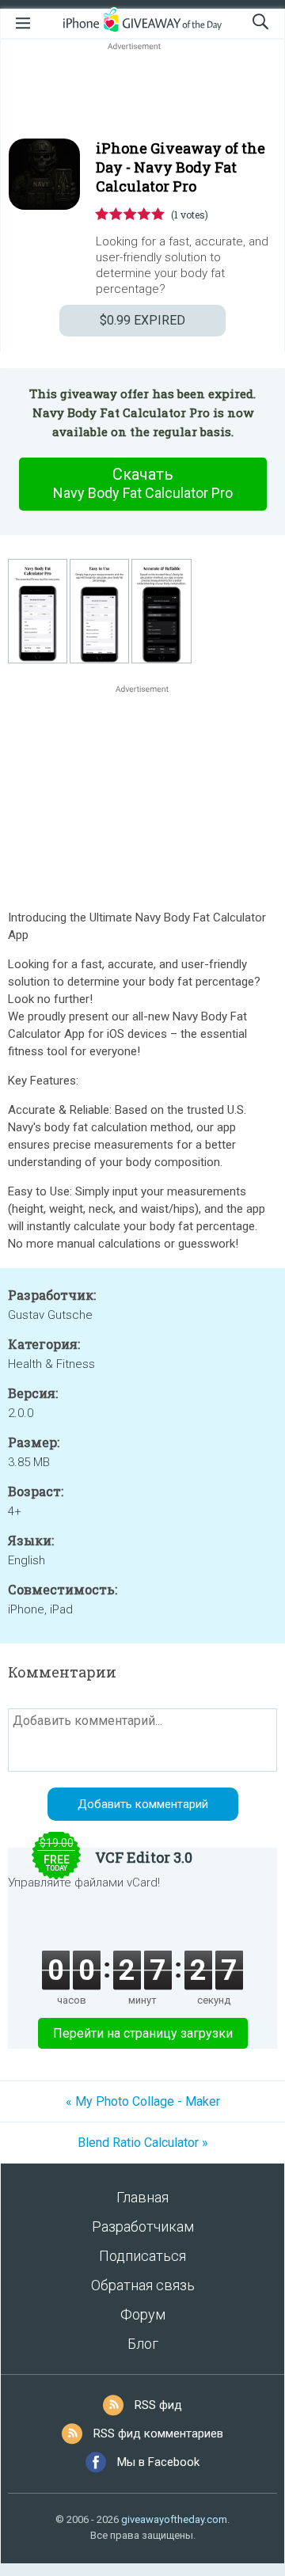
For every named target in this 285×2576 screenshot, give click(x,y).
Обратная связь (143, 2285)
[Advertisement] (142, 92)
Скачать (143, 483)
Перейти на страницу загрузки (143, 2033)
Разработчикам (143, 2226)
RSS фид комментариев (158, 2434)
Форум (143, 2314)
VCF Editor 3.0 (144, 1857)
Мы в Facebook (158, 2462)
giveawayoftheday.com (174, 2519)
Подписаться (142, 2256)
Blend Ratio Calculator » (143, 2143)
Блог (143, 2344)
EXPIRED (142, 320)
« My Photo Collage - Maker (143, 2101)
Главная (142, 2197)
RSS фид (158, 2405)
